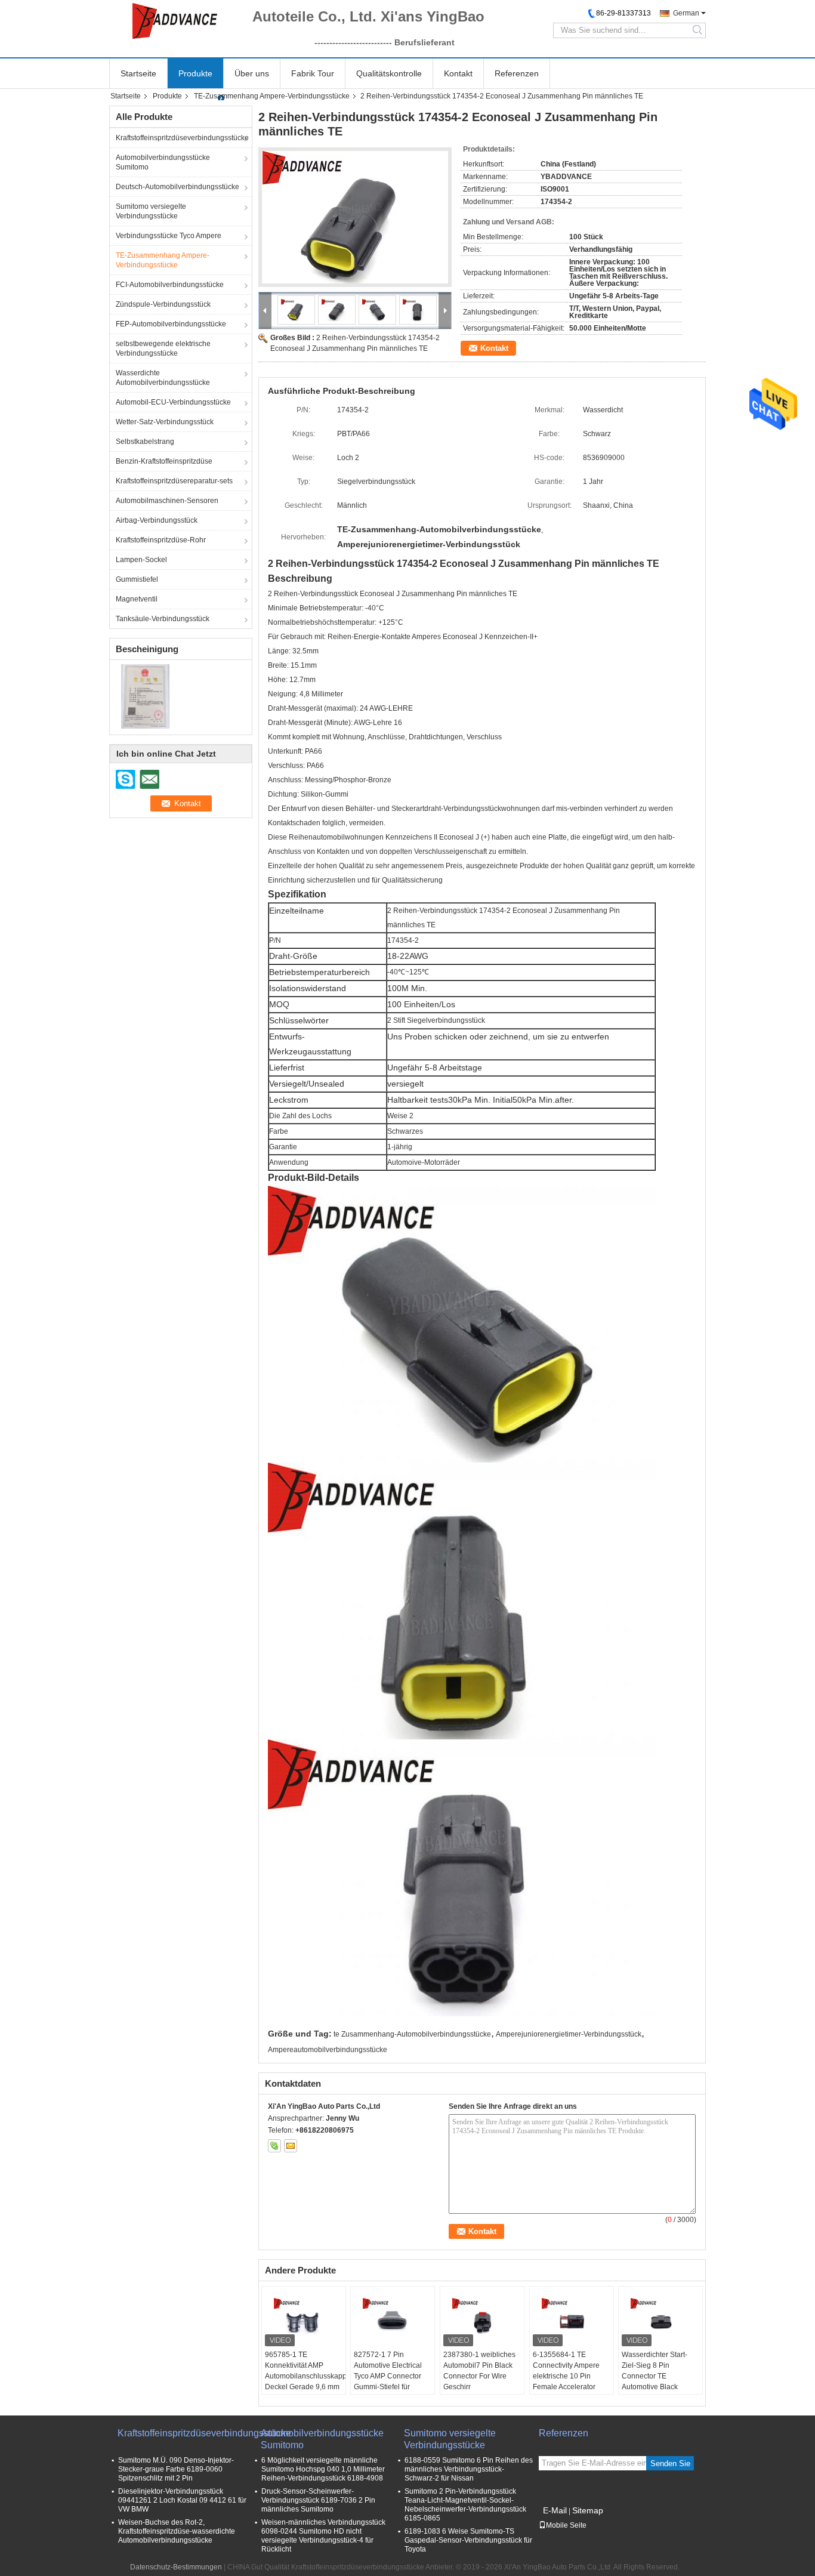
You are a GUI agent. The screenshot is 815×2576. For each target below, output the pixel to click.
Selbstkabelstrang (145, 442)
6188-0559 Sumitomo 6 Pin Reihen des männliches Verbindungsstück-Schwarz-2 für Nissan (469, 2469)
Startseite (138, 73)
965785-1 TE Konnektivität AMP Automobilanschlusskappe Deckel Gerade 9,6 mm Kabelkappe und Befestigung (305, 2381)
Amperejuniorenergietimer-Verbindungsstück (569, 2034)
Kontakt (458, 73)
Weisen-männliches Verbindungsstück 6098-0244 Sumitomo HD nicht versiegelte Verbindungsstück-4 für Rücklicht (323, 2536)
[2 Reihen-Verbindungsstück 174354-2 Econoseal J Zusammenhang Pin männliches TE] (355, 217)
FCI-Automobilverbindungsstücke (170, 285)
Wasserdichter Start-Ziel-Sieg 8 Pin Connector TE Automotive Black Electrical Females (655, 2376)
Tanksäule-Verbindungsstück (163, 619)
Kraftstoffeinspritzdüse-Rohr (161, 540)
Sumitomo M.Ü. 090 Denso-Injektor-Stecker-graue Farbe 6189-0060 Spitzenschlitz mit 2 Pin (176, 2469)
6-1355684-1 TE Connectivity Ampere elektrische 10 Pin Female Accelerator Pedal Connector (566, 2376)
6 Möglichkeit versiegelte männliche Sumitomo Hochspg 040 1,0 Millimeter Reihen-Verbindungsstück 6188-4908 (323, 2469)
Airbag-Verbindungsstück (157, 520)
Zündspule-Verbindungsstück (163, 304)
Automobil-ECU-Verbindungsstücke (173, 402)
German (686, 13)
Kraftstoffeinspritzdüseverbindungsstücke (182, 138)
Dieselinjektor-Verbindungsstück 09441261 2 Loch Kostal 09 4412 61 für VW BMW (182, 2500)
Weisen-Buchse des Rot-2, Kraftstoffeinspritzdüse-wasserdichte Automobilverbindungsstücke (177, 2531)
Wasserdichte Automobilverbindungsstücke (163, 378)
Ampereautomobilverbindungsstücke (328, 2050)
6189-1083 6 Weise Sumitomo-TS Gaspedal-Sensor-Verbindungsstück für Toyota (468, 2540)
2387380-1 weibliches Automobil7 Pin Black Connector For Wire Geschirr (479, 2371)
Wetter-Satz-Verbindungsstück (165, 422)
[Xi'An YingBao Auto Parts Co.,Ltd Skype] (274, 2146)
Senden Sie (670, 2464)
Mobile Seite (566, 2525)
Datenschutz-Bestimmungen (176, 2567)
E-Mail (555, 2510)
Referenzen (517, 73)
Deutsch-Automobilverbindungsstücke (177, 187)
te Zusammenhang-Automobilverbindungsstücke (412, 2034)
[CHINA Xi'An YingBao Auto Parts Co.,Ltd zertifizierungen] (145, 696)
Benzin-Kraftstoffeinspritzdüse (164, 461)
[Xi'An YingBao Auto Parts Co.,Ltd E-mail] (291, 2146)
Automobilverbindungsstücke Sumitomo (163, 162)
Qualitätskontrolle (389, 73)
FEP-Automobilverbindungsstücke (171, 324)
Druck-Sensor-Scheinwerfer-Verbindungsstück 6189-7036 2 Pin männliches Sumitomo (318, 2500)
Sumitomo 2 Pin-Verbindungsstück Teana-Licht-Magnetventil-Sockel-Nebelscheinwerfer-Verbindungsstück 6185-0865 (465, 2505)
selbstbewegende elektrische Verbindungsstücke (163, 348)
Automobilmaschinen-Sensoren (167, 501)
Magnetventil (137, 599)
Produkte (195, 73)
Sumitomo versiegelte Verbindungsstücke (151, 211)
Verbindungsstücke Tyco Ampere (169, 236)
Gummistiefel (137, 579)
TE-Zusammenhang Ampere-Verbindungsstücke (272, 96)
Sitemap (588, 2510)
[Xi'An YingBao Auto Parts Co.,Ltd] (175, 21)
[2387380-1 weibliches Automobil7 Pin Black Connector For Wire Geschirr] (482, 2319)
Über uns (252, 73)
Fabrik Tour (313, 73)
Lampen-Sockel (141, 560)
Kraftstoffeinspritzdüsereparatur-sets (174, 481)
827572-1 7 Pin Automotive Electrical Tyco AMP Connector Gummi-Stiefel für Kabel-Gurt (388, 2376)
